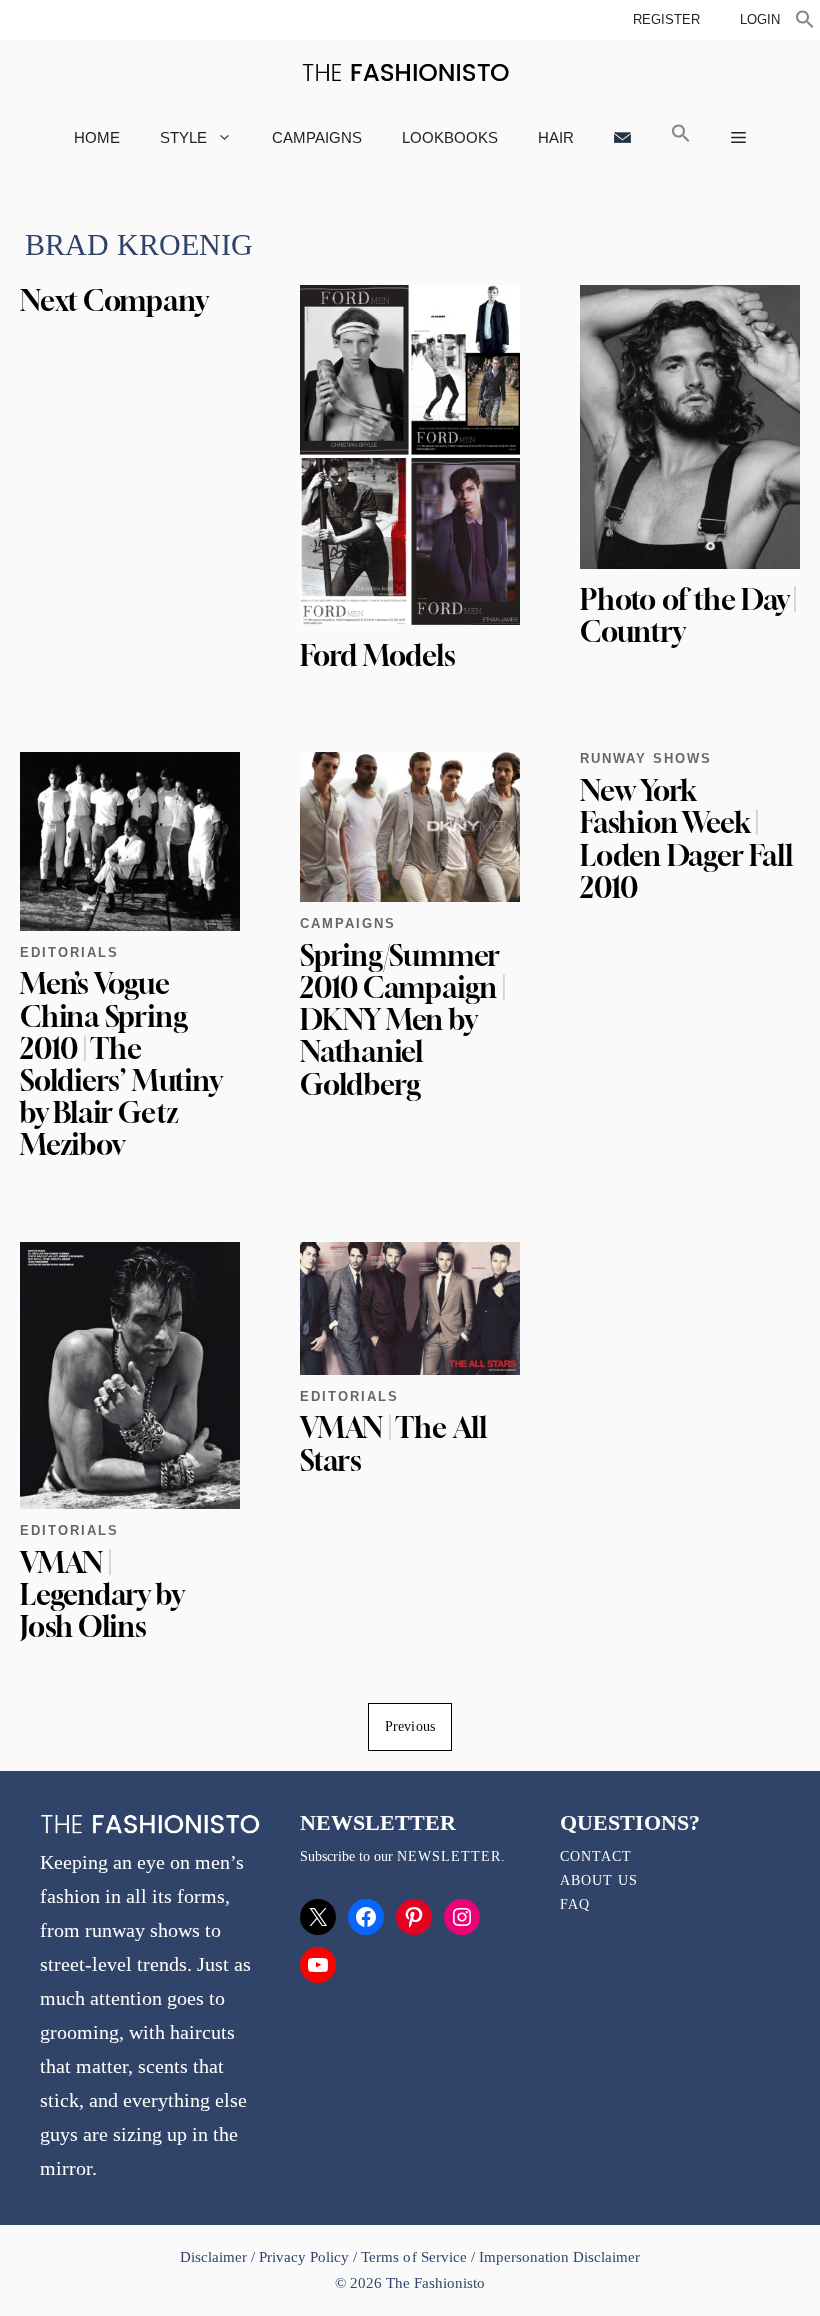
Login (760, 19)
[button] (805, 22)
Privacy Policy (304, 2257)
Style (183, 137)
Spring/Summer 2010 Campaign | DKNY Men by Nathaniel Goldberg (402, 1020)
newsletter (449, 1856)
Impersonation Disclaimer (559, 2257)
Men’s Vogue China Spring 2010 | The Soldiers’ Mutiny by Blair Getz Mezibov (120, 1064)
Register (666, 19)
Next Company (113, 300)
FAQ (575, 1904)
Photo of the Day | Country (688, 615)
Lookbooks (450, 137)
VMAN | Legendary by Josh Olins (101, 1594)
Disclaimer (215, 2257)
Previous (409, 1726)
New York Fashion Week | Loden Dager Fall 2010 (686, 839)
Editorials (69, 952)
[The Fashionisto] (405, 72)
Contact (596, 1856)
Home (97, 137)
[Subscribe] (622, 137)
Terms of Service (413, 2257)
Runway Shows (646, 758)
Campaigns (317, 137)
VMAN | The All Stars (393, 1443)
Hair (556, 137)
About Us (599, 1880)
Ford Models (378, 655)
